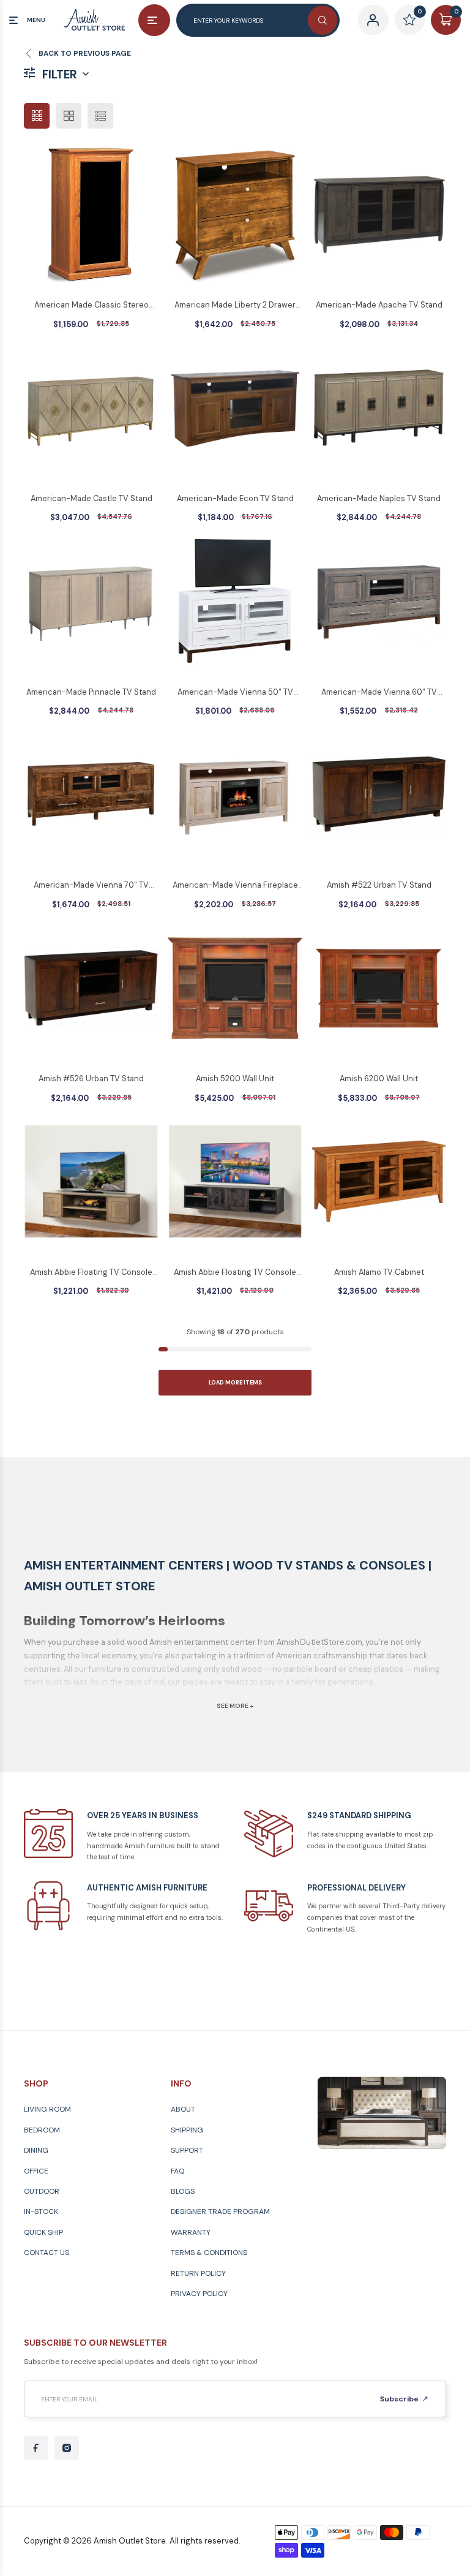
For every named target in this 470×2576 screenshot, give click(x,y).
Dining (36, 2150)
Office (36, 2171)
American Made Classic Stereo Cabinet (91, 306)
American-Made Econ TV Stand (235, 498)
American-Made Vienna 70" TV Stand (91, 886)
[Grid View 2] (69, 116)
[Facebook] (36, 2448)
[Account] (373, 20)
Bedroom (42, 2130)
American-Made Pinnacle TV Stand (91, 692)
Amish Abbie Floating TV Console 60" (91, 1273)
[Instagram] (67, 2448)
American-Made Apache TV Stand (379, 305)
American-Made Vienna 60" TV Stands (379, 693)
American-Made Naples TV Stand (379, 498)
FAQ (177, 2171)
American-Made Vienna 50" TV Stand (235, 693)
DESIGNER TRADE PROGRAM (220, 2212)
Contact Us (47, 2253)
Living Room (47, 2109)
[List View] (100, 116)
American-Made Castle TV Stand (91, 498)
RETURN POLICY (198, 2273)
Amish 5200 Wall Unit (235, 1078)
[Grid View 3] (37, 116)
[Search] (323, 20)
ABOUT (183, 2109)
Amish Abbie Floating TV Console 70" (235, 1273)
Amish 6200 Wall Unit (379, 1078)
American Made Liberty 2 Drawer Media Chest (235, 306)
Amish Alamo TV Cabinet (379, 1272)
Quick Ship (43, 2232)
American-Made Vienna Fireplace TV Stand (235, 886)
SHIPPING (187, 2130)
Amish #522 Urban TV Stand (379, 885)
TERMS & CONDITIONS (209, 2253)
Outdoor (42, 2191)
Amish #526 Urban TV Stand (91, 1078)
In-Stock (41, 2212)
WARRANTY (191, 2232)
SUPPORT (187, 2150)
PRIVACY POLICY (199, 2294)
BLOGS (183, 2191)
